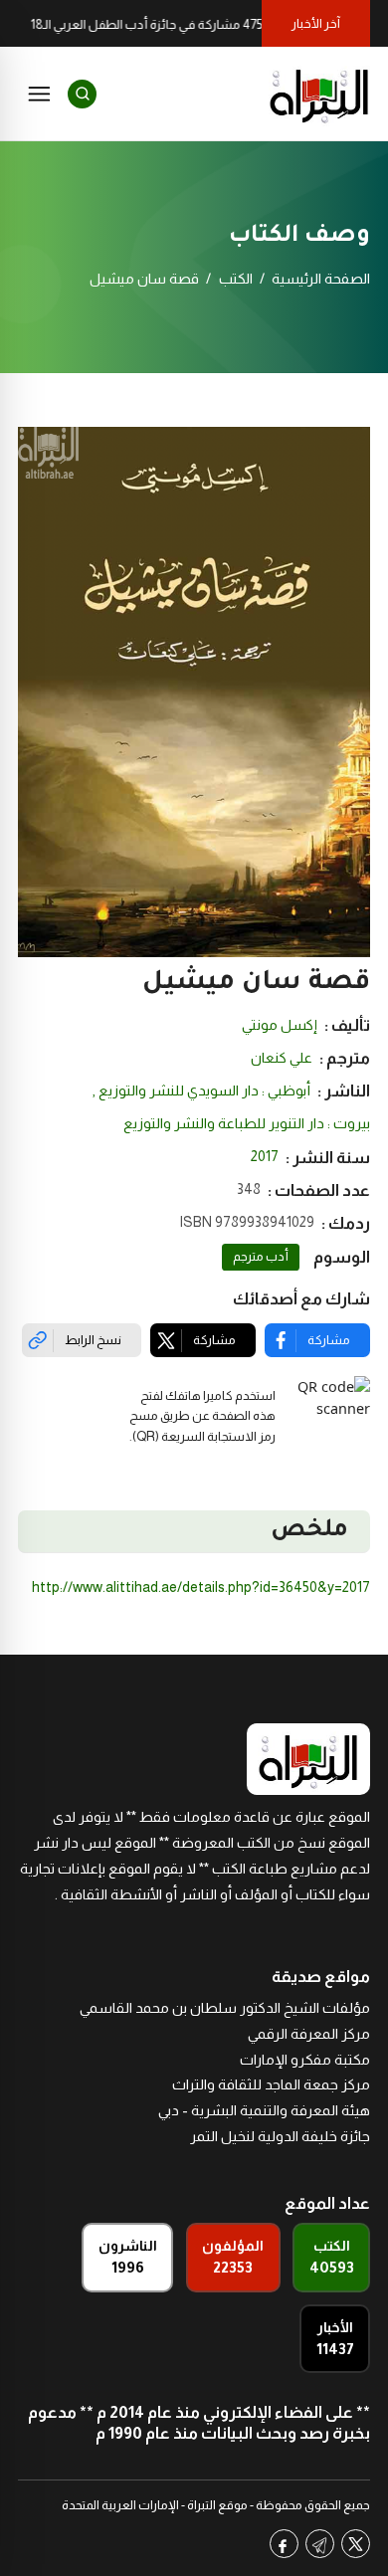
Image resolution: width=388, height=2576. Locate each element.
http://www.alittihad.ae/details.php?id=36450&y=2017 (201, 1587)
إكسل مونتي (280, 1025)
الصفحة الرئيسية (321, 279)
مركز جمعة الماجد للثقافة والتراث (271, 2084)
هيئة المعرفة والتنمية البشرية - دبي (264, 2110)
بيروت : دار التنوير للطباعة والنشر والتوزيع (247, 1123)
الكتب (236, 279)
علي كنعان (282, 1058)
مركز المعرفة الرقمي (309, 2034)
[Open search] (82, 94)
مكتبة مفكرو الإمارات (305, 2060)
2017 (265, 1156)
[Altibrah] (319, 94)
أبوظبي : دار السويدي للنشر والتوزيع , (201, 1090)
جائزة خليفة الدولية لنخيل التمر (280, 2136)
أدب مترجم (261, 1257)
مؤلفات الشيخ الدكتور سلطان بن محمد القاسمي (225, 2008)
